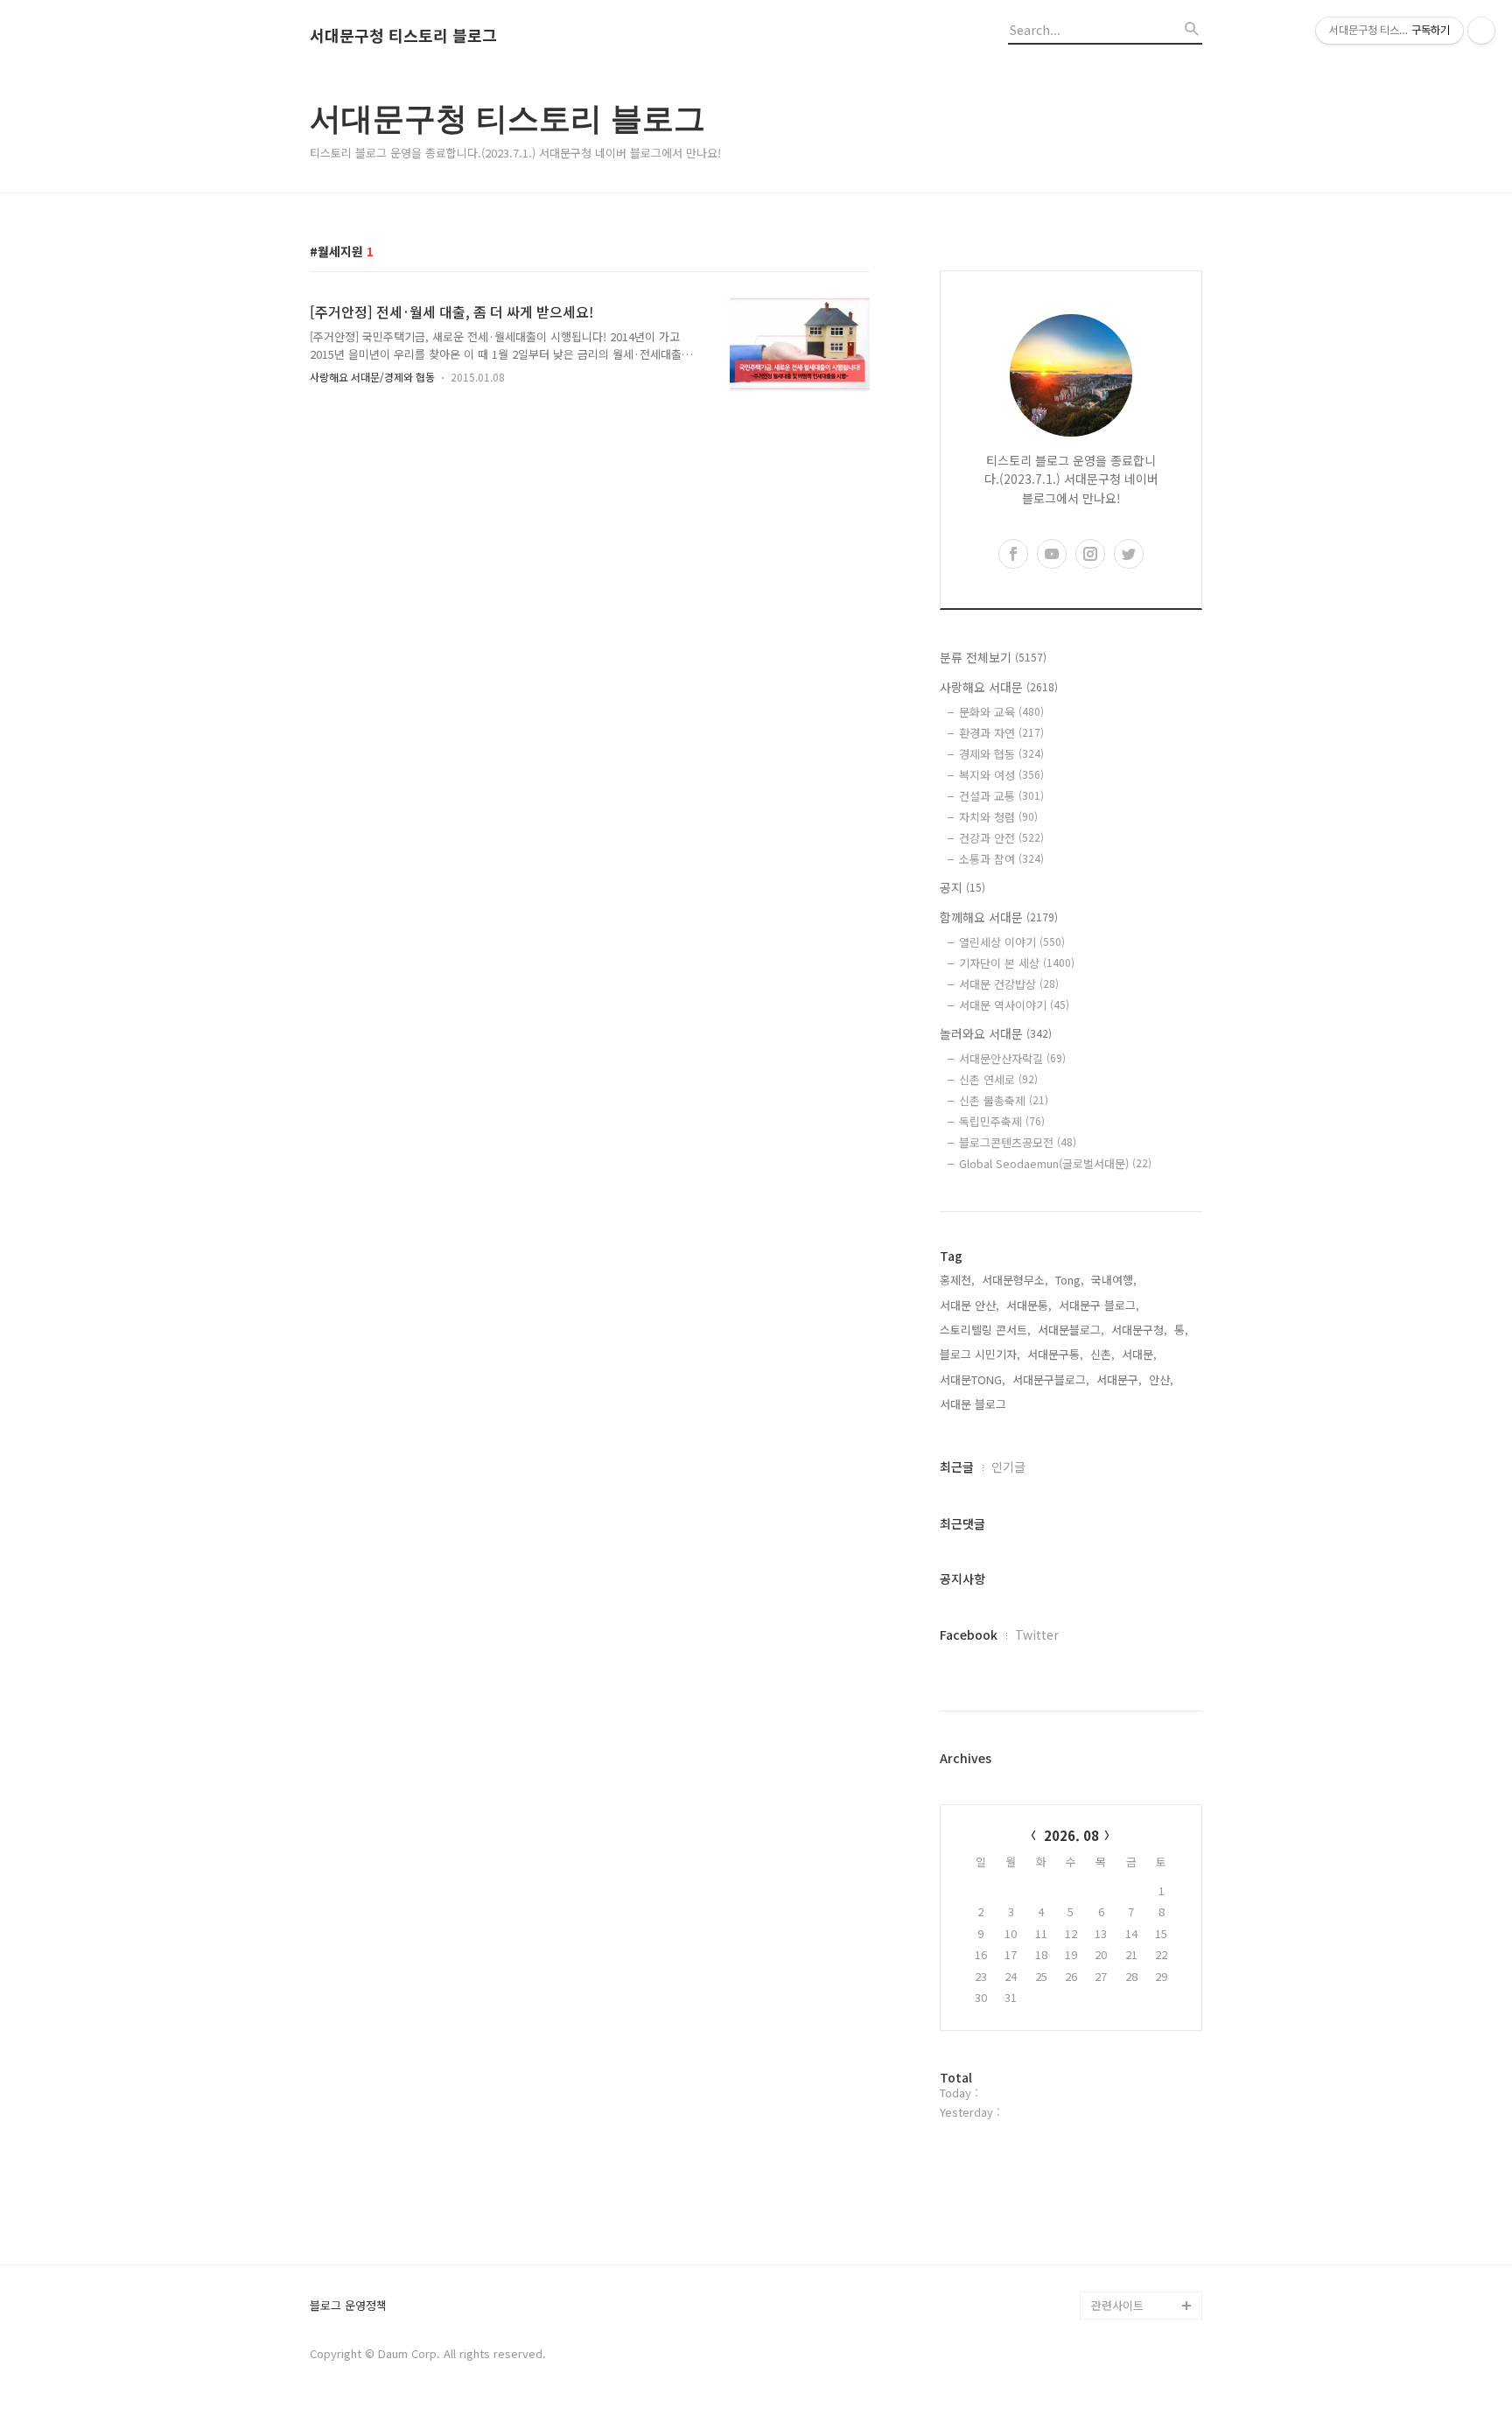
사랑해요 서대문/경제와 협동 (372, 377)
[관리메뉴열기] (1481, 31)
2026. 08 (1071, 1835)
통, (1181, 1330)
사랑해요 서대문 (999, 687)
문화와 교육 (1001, 712)
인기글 (1008, 1466)
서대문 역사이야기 (1014, 1005)
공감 (1102, 2081)
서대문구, (1119, 1379)
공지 (962, 887)
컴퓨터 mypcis (1128, 2109)
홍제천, (957, 1280)
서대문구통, (1055, 1354)
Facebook (969, 1634)
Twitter (1037, 1634)
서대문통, (1029, 1305)
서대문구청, (1139, 1330)
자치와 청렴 (998, 817)
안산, (1161, 1379)
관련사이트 (1117, 2305)
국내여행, (1114, 1280)
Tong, (1070, 1280)
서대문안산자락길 (1012, 1058)
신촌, (1102, 1354)
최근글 (957, 1466)
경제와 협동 (1001, 754)
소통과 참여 (1001, 859)
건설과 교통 (1001, 796)
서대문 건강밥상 (1009, 984)
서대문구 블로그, (1099, 1305)
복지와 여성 (1001, 775)
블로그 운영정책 (348, 2306)
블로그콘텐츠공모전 (1018, 1142)
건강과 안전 (1001, 838)
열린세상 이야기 (1012, 942)
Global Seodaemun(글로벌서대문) (1055, 1163)
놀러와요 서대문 (996, 1033)
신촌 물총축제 (1004, 1100)
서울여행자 (1118, 2137)
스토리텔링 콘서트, (985, 1330)
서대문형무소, (1015, 1280)
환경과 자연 (1001, 733)
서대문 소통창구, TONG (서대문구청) (1139, 2039)
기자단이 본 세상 (1017, 963)
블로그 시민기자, (980, 1354)
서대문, (1139, 1354)
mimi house (1122, 2221)
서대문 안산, (969, 1305)
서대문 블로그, (975, 1404)
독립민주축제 (1002, 1121)
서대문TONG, (973, 1379)
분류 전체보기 (993, 657)
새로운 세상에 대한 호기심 (1144, 2263)
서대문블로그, (1071, 1330)
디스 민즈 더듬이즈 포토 (1144, 2179)
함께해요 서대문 (999, 917)
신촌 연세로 (998, 1079)
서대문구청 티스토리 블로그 (403, 36)
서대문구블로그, (1051, 1379)
